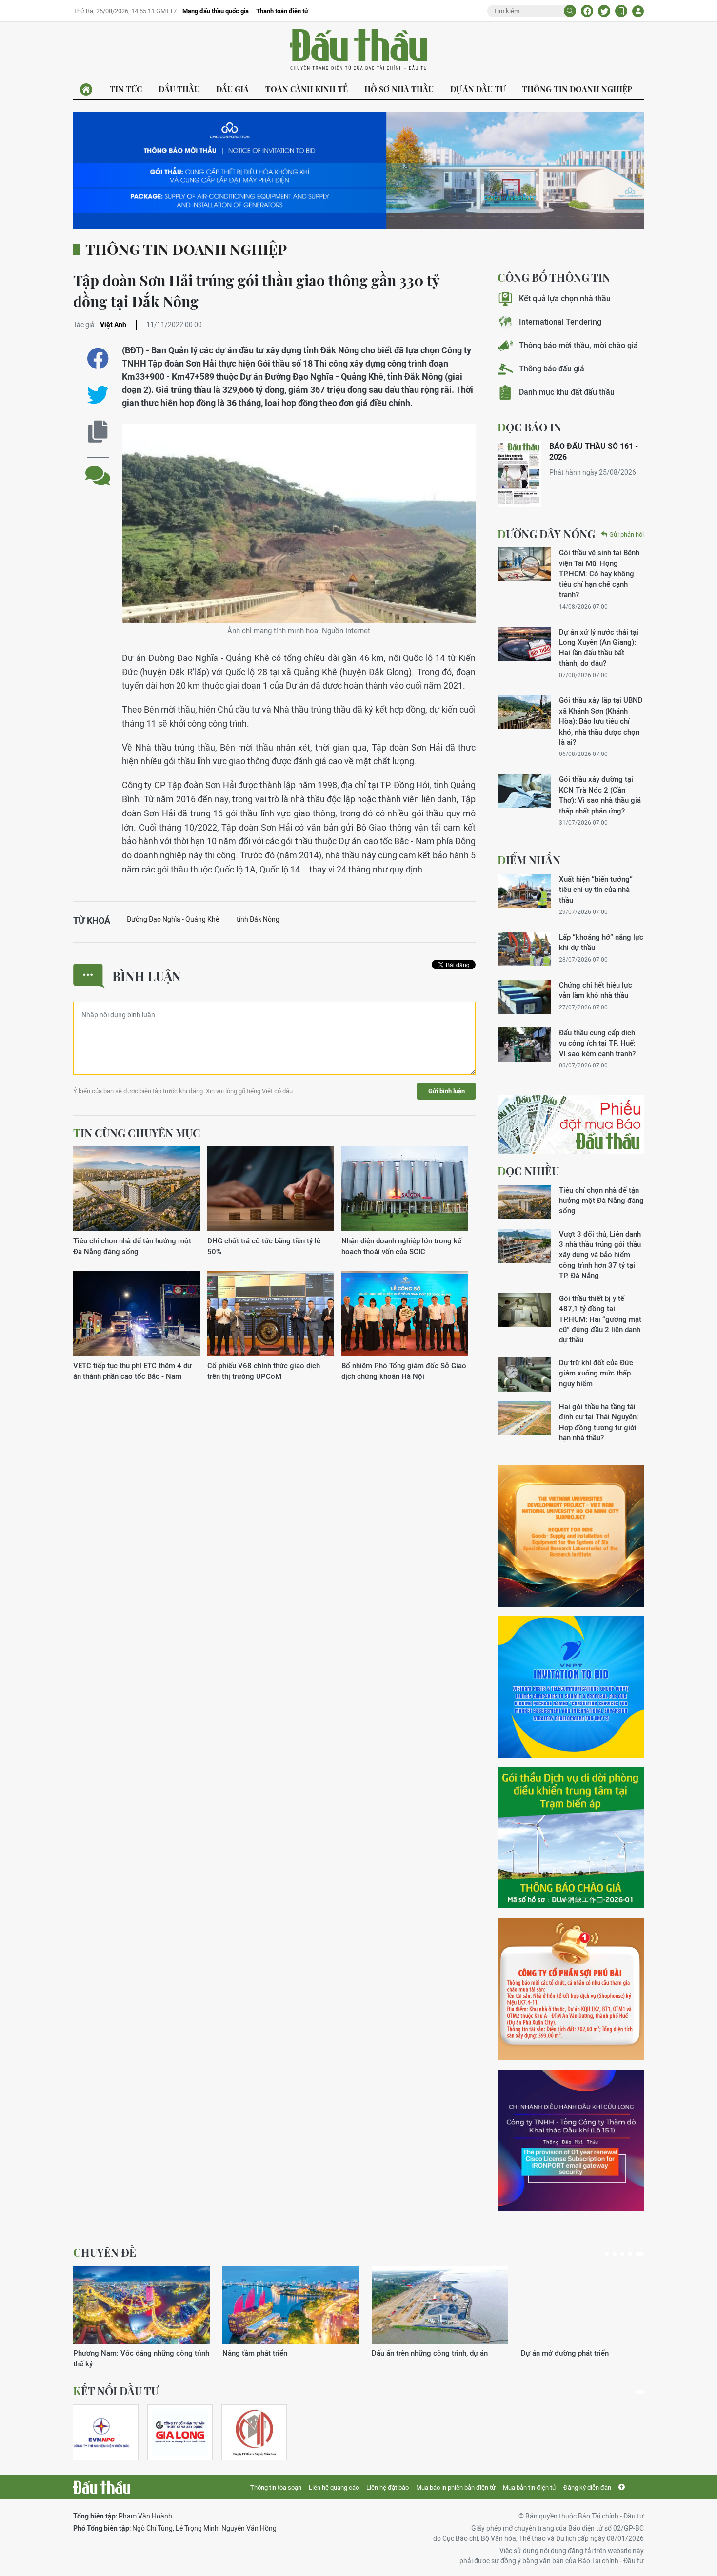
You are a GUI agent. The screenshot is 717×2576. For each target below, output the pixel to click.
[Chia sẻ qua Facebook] (98, 358)
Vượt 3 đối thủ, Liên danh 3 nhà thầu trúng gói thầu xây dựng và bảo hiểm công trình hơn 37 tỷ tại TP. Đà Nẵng (600, 1255)
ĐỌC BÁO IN (529, 427)
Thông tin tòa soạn (276, 2488)
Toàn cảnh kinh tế (307, 89)
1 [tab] (607, 2254)
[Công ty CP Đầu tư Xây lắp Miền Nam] (254, 2432)
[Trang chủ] (86, 89)
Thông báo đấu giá (552, 369)
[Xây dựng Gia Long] (180, 2432)
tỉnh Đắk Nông (258, 919)
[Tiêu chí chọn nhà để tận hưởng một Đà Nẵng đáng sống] (137, 1189)
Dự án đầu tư (478, 89)
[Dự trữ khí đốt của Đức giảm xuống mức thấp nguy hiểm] (524, 1375)
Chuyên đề (105, 2252)
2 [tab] (615, 2254)
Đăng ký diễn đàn (587, 2488)
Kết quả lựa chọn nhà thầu (565, 299)
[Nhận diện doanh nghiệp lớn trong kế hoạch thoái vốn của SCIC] (405, 1189)
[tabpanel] (141, 2317)
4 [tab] (630, 2254)
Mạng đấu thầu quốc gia (216, 11)
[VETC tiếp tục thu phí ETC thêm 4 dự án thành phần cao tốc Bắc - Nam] (137, 1314)
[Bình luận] (98, 468)
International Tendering (560, 322)
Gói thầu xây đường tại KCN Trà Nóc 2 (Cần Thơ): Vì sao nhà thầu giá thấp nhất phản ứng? (600, 795)
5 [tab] (640, 2254)
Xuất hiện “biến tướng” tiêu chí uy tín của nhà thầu (596, 890)
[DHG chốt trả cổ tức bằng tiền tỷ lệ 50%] (271, 1189)
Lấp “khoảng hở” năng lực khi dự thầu (601, 942)
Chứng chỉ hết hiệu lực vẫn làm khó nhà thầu (596, 990)
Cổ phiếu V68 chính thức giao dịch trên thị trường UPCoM (264, 1371)
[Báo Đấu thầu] (102, 2487)
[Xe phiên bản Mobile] (621, 11)
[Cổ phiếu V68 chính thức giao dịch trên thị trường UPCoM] (271, 1314)
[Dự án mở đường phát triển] (589, 2305)
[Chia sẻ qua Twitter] (98, 395)
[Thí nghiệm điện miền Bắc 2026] (101, 2432)
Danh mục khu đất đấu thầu (567, 392)
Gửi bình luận (447, 1091)
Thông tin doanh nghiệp (577, 89)
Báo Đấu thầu (358, 50)
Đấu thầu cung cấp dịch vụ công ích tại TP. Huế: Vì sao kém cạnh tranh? (597, 1043)
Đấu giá (232, 89)
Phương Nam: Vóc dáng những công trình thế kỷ (141, 2358)
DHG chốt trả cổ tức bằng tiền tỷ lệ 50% (264, 1246)
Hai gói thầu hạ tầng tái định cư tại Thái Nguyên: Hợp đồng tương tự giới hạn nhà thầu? (599, 1422)
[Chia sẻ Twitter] (604, 11)
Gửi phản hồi (627, 534)
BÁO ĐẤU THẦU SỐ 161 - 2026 (594, 452)
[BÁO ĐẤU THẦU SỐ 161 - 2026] (519, 474)
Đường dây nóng (546, 534)
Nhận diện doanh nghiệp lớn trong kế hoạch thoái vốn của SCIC (401, 1246)
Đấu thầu (179, 89)
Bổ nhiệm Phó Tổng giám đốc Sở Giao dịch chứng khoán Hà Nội (404, 1371)
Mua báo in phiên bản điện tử (456, 2488)
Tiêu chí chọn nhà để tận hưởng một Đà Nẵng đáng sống (132, 1246)
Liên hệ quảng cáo (334, 2488)
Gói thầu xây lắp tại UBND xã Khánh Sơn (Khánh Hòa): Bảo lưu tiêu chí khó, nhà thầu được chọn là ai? (601, 721)
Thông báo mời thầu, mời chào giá (578, 345)
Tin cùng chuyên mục (137, 1133)
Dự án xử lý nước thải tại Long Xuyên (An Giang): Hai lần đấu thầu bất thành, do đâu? (599, 648)
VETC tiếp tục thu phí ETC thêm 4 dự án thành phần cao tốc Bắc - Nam (132, 1371)
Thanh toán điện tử (282, 11)
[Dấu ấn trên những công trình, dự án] (440, 2305)
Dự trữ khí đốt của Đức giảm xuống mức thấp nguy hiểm (596, 1373)
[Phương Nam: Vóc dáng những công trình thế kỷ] (141, 2305)
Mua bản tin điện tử (529, 2488)
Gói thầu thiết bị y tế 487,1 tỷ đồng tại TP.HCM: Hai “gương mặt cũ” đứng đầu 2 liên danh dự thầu (600, 1319)
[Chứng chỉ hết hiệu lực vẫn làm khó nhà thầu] (524, 997)
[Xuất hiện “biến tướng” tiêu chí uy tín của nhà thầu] (524, 891)
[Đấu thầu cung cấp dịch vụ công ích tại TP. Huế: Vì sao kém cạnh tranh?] (524, 1045)
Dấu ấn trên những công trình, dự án (430, 2353)
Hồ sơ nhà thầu (399, 89)
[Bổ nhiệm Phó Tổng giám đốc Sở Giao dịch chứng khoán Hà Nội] (405, 1314)
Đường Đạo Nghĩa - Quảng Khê (173, 919)
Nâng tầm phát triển (255, 2353)
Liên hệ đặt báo (388, 2488)
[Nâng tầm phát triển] (291, 2305)
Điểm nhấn (529, 860)
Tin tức (126, 89)
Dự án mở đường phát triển (565, 2353)
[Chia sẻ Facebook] (587, 11)
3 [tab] (622, 2254)
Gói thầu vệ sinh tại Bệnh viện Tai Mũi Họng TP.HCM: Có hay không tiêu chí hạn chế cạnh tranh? (599, 573)
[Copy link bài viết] (98, 432)
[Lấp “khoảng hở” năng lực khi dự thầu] (524, 949)
